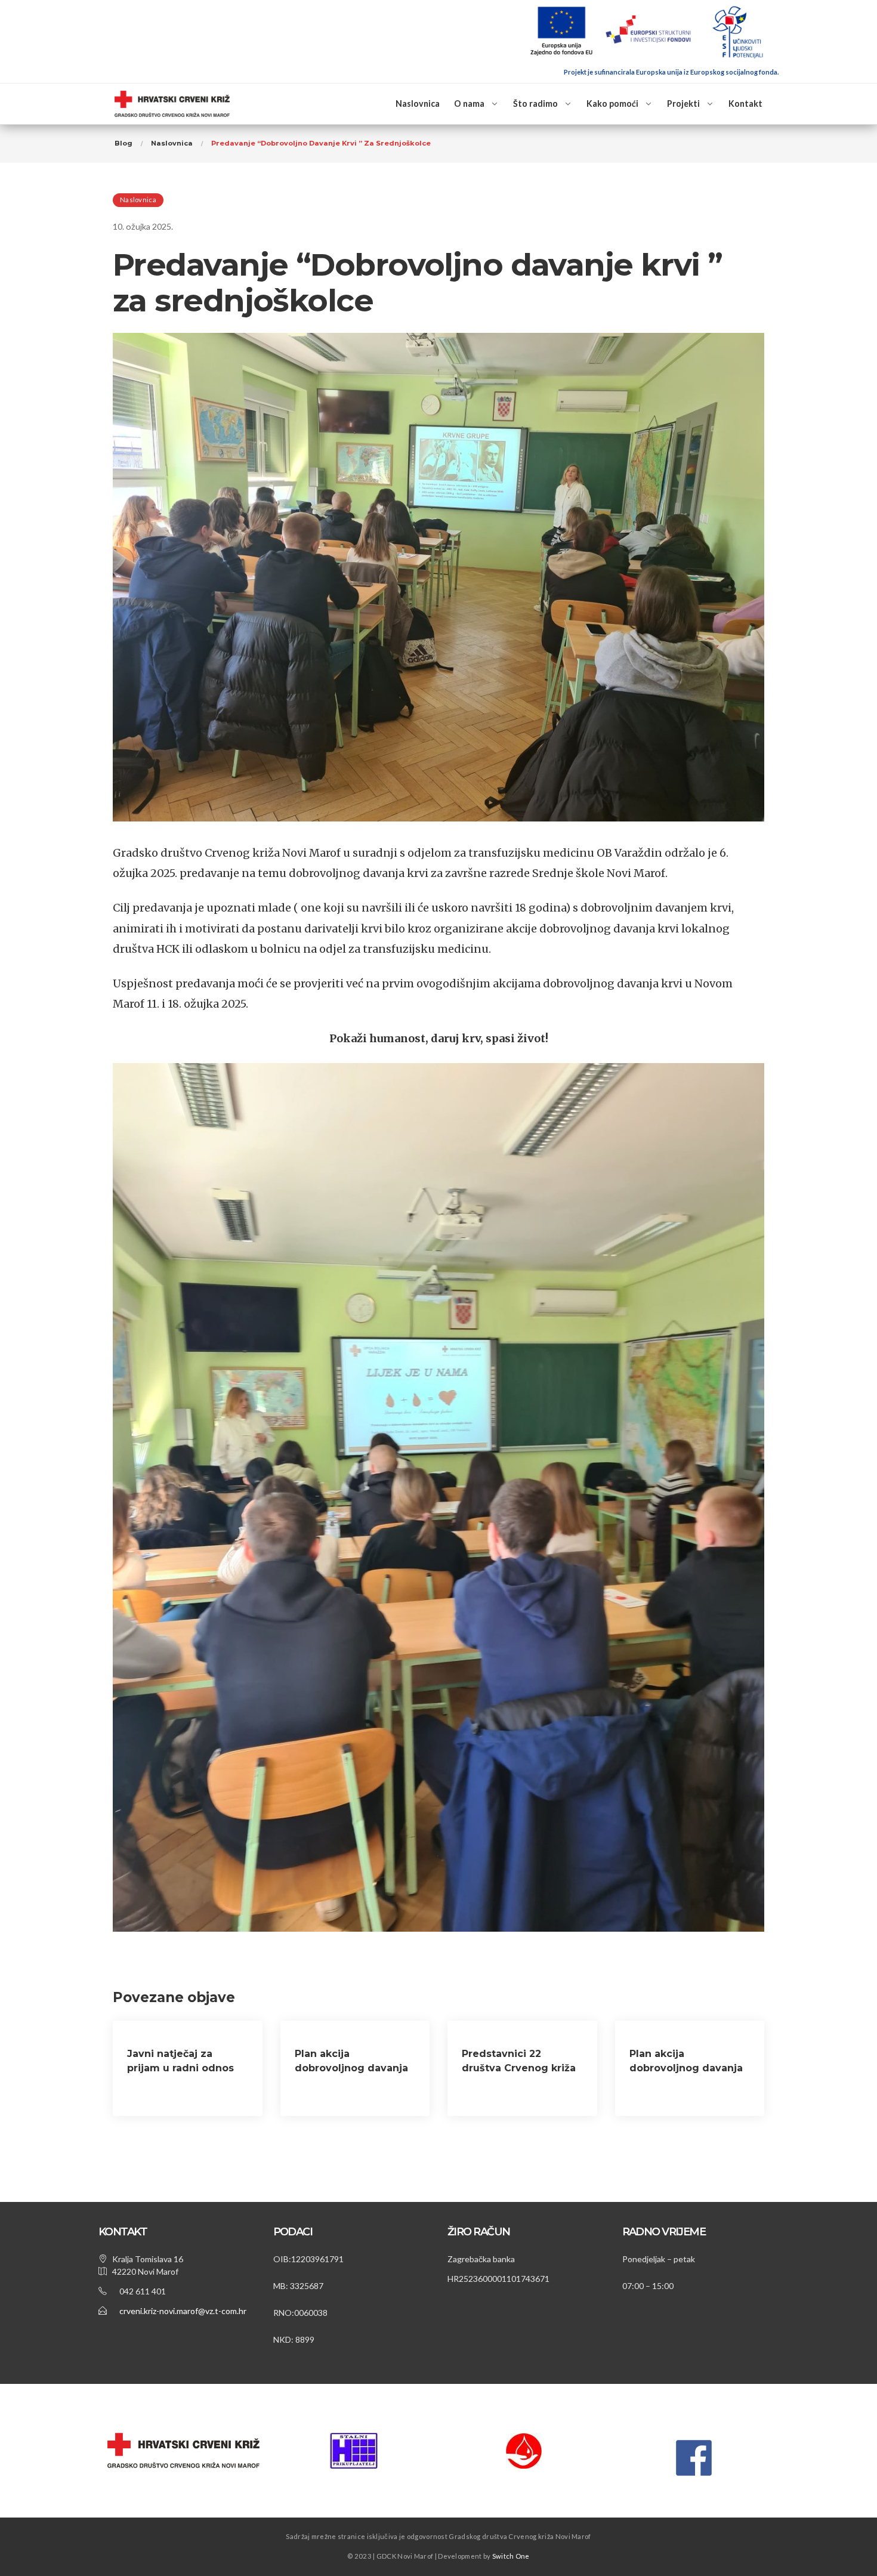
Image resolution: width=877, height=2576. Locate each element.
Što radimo (535, 104)
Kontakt (745, 104)
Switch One (511, 2556)
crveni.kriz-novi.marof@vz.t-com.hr (183, 2311)
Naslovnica (418, 104)
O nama (469, 104)
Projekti (683, 104)
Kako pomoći (612, 104)
